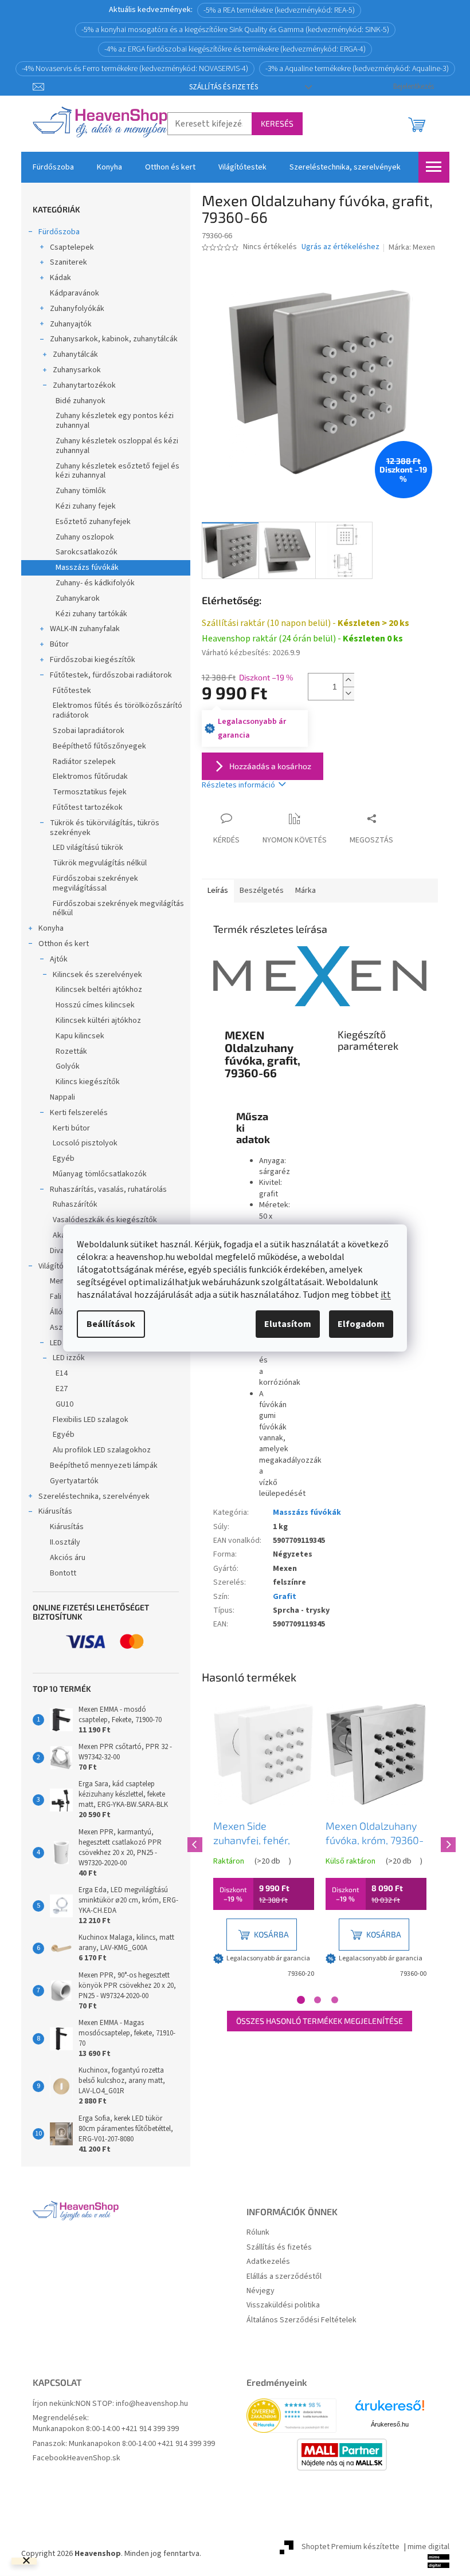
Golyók (68, 1066)
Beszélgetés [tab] (262, 891)
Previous (193, 1843)
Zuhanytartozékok (84, 385)
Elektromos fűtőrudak (90, 777)
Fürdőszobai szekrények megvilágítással (95, 883)
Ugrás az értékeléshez (340, 247)
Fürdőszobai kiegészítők (93, 660)
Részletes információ (238, 785)
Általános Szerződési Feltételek (301, 2320)
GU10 (64, 1404)
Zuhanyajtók (71, 324)
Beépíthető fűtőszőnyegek (99, 746)
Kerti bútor (71, 1128)
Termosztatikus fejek (90, 792)
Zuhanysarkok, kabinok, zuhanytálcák (114, 339)
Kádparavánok (75, 293)
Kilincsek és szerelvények (97, 975)
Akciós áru (68, 1558)
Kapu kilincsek (80, 1036)
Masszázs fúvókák (87, 568)
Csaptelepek (72, 247)
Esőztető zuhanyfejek (93, 522)
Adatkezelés (268, 2262)
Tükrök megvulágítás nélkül (100, 863)
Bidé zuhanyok (81, 401)
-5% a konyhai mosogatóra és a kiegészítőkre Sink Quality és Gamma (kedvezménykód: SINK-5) (235, 30)
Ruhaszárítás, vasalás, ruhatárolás (108, 1189)
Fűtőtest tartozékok (88, 808)
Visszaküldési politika (283, 2305)
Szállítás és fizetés (224, 87)
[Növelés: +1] (348, 680)
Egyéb (64, 1159)
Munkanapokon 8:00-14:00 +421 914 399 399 (106, 2429)
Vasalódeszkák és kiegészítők (105, 1220)
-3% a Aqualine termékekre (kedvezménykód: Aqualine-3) (357, 69)
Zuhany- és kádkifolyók (95, 583)
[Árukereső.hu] (390, 2410)
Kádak (60, 278)
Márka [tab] (305, 891)
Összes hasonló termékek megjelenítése (320, 2021)
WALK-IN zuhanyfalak (85, 629)
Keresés (277, 123)
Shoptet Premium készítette (350, 2547)
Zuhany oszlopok (85, 537)
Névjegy (261, 2291)
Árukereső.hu (390, 2424)
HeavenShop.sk (94, 2458)
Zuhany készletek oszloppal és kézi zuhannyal (117, 446)
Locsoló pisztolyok (85, 1143)
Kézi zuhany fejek (86, 506)
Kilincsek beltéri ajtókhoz (99, 990)
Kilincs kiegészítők (88, 1082)
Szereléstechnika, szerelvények (94, 1496)
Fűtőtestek (72, 691)
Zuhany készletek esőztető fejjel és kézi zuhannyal (117, 471)
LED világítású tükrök (88, 848)
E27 (62, 1389)
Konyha (51, 928)
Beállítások (111, 1324)
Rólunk (258, 2233)
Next (446, 1843)
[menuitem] (53, 167)
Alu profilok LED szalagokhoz (102, 1450)
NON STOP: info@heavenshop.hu (132, 2404)
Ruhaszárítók (75, 1204)
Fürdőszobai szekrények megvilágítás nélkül (118, 909)
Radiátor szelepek (84, 762)
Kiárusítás (55, 1511)
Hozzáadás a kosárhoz (270, 766)
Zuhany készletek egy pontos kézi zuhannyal (115, 421)
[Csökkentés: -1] (348, 693)
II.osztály (65, 1542)
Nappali (62, 1097)
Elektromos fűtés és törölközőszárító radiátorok (117, 710)
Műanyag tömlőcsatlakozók (100, 1174)
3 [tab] (335, 2000)
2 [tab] (318, 2000)
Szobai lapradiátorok (89, 731)
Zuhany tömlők (81, 491)
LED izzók (69, 1358)
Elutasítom (288, 1324)
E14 (62, 1373)
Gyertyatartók (74, 1481)
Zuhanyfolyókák (77, 309)
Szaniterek (68, 262)
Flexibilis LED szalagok (91, 1420)
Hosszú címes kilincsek (95, 1005)
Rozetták (71, 1051)
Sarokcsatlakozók (87, 552)
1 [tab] (301, 2000)
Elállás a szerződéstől (284, 2277)
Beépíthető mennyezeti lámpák (104, 1466)
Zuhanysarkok (77, 370)
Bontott (63, 1573)
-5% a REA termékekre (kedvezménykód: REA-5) (279, 10)
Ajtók (59, 959)
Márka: (412, 247)
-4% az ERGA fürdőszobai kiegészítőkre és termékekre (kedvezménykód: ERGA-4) (235, 49)
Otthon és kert (64, 944)
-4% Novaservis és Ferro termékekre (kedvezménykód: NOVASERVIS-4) (135, 69)
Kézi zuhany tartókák (91, 614)
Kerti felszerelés (79, 1113)
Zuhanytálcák (75, 355)
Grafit (285, 1597)
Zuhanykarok (78, 598)
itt (386, 1295)
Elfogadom (361, 1324)
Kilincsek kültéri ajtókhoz (98, 1021)
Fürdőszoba (59, 232)
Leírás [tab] (218, 891)
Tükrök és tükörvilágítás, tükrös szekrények (105, 828)
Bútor (59, 644)
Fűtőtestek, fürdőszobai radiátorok (111, 675)
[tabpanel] (264, 1843)
